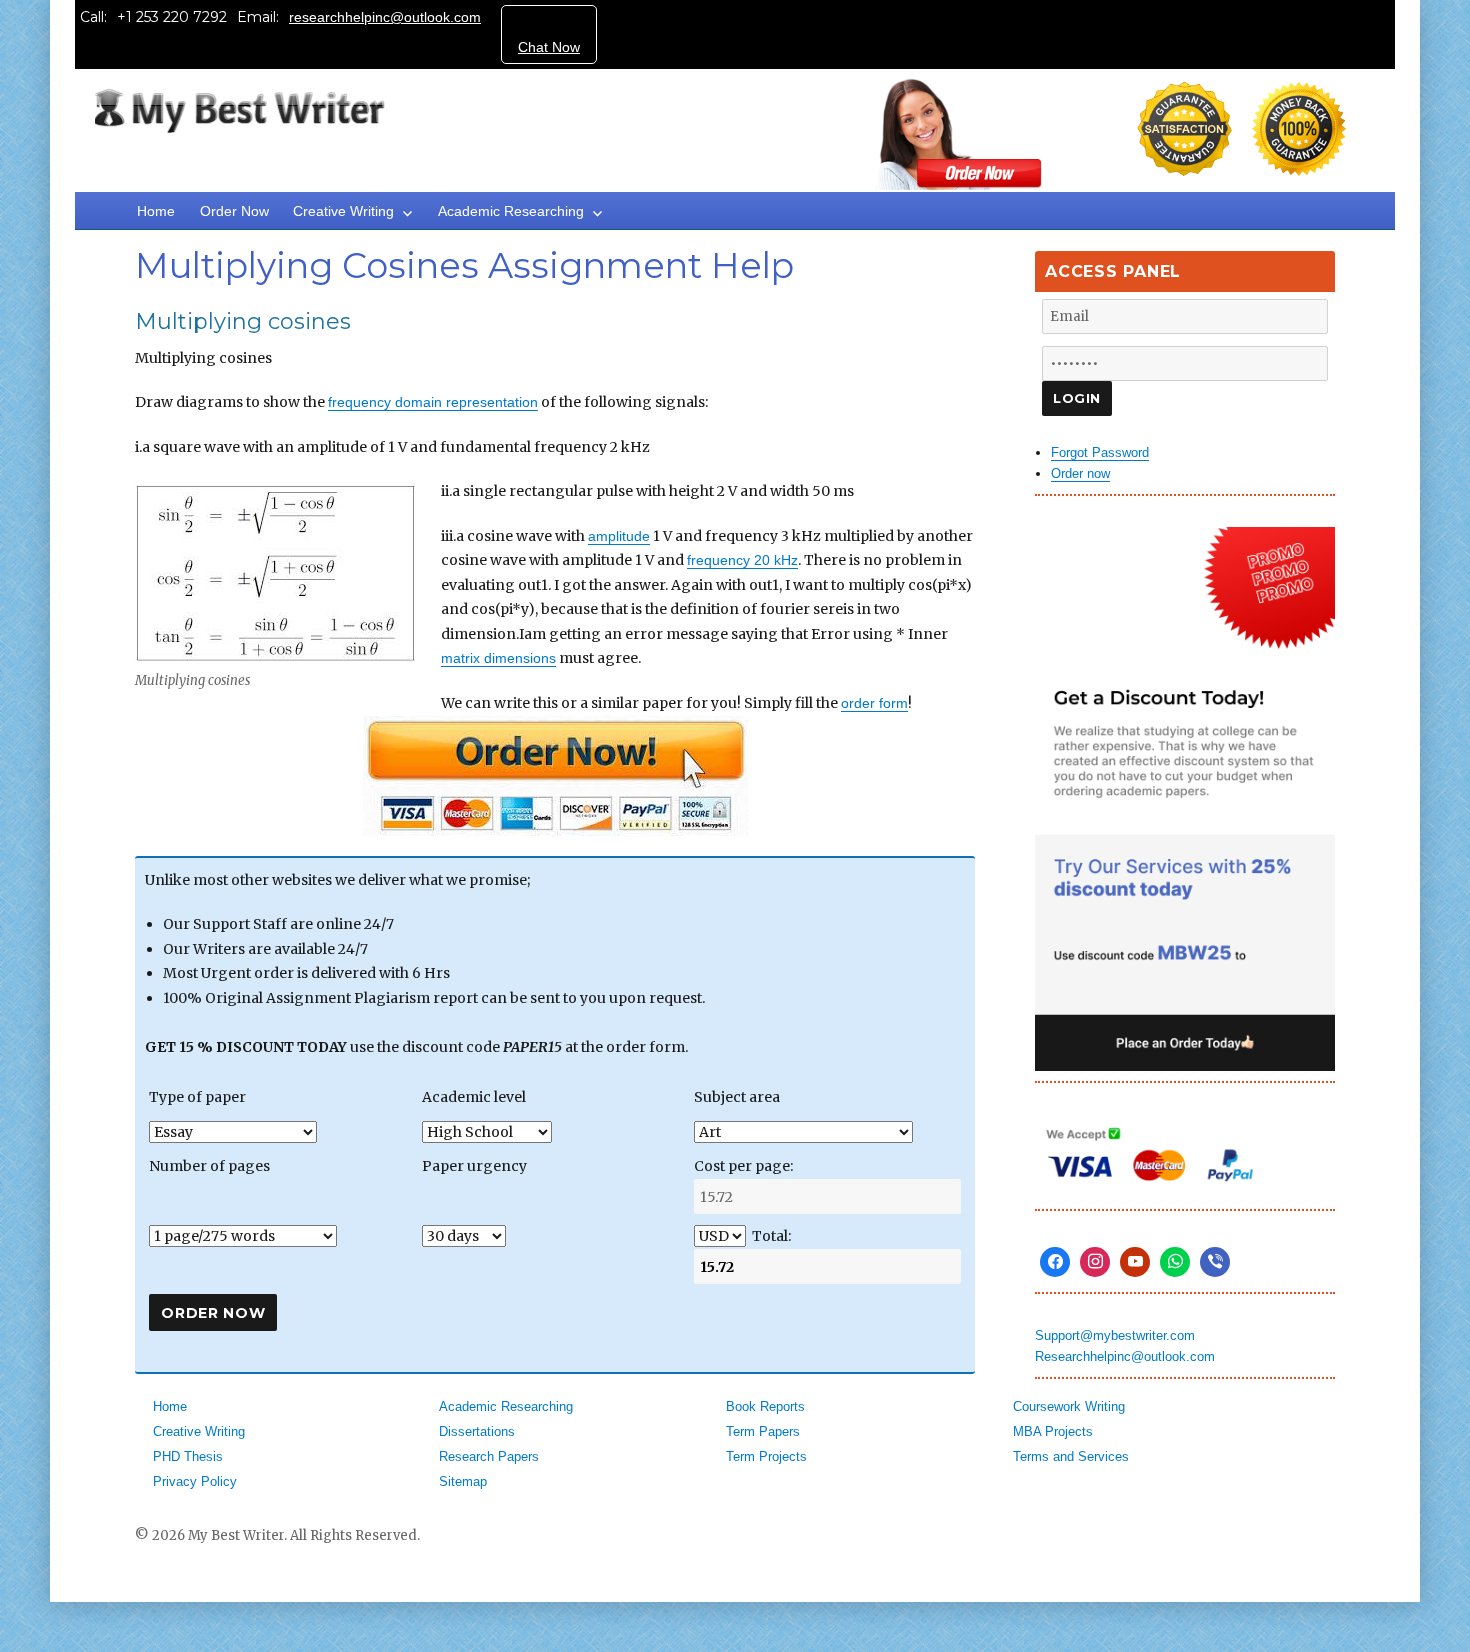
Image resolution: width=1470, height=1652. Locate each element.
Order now (1080, 473)
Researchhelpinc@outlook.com (1125, 1356)
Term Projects (766, 1456)
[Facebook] (1055, 1262)
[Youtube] (1135, 1262)
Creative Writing (343, 211)
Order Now (234, 211)
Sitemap (463, 1481)
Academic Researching (511, 211)
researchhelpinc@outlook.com (385, 17)
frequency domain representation (433, 402)
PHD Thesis (188, 1456)
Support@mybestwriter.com (1115, 1335)
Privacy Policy (195, 1481)
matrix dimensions (498, 658)
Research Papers (489, 1456)
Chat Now (549, 47)
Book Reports (765, 1406)
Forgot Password (1100, 452)
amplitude (619, 536)
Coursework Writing (1069, 1406)
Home (156, 211)
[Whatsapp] (1175, 1262)
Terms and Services (1071, 1456)
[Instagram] (1095, 1262)
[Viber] (1215, 1262)
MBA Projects (1053, 1431)
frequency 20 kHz (742, 560)
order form (874, 703)
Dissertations (477, 1431)
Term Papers (763, 1431)
